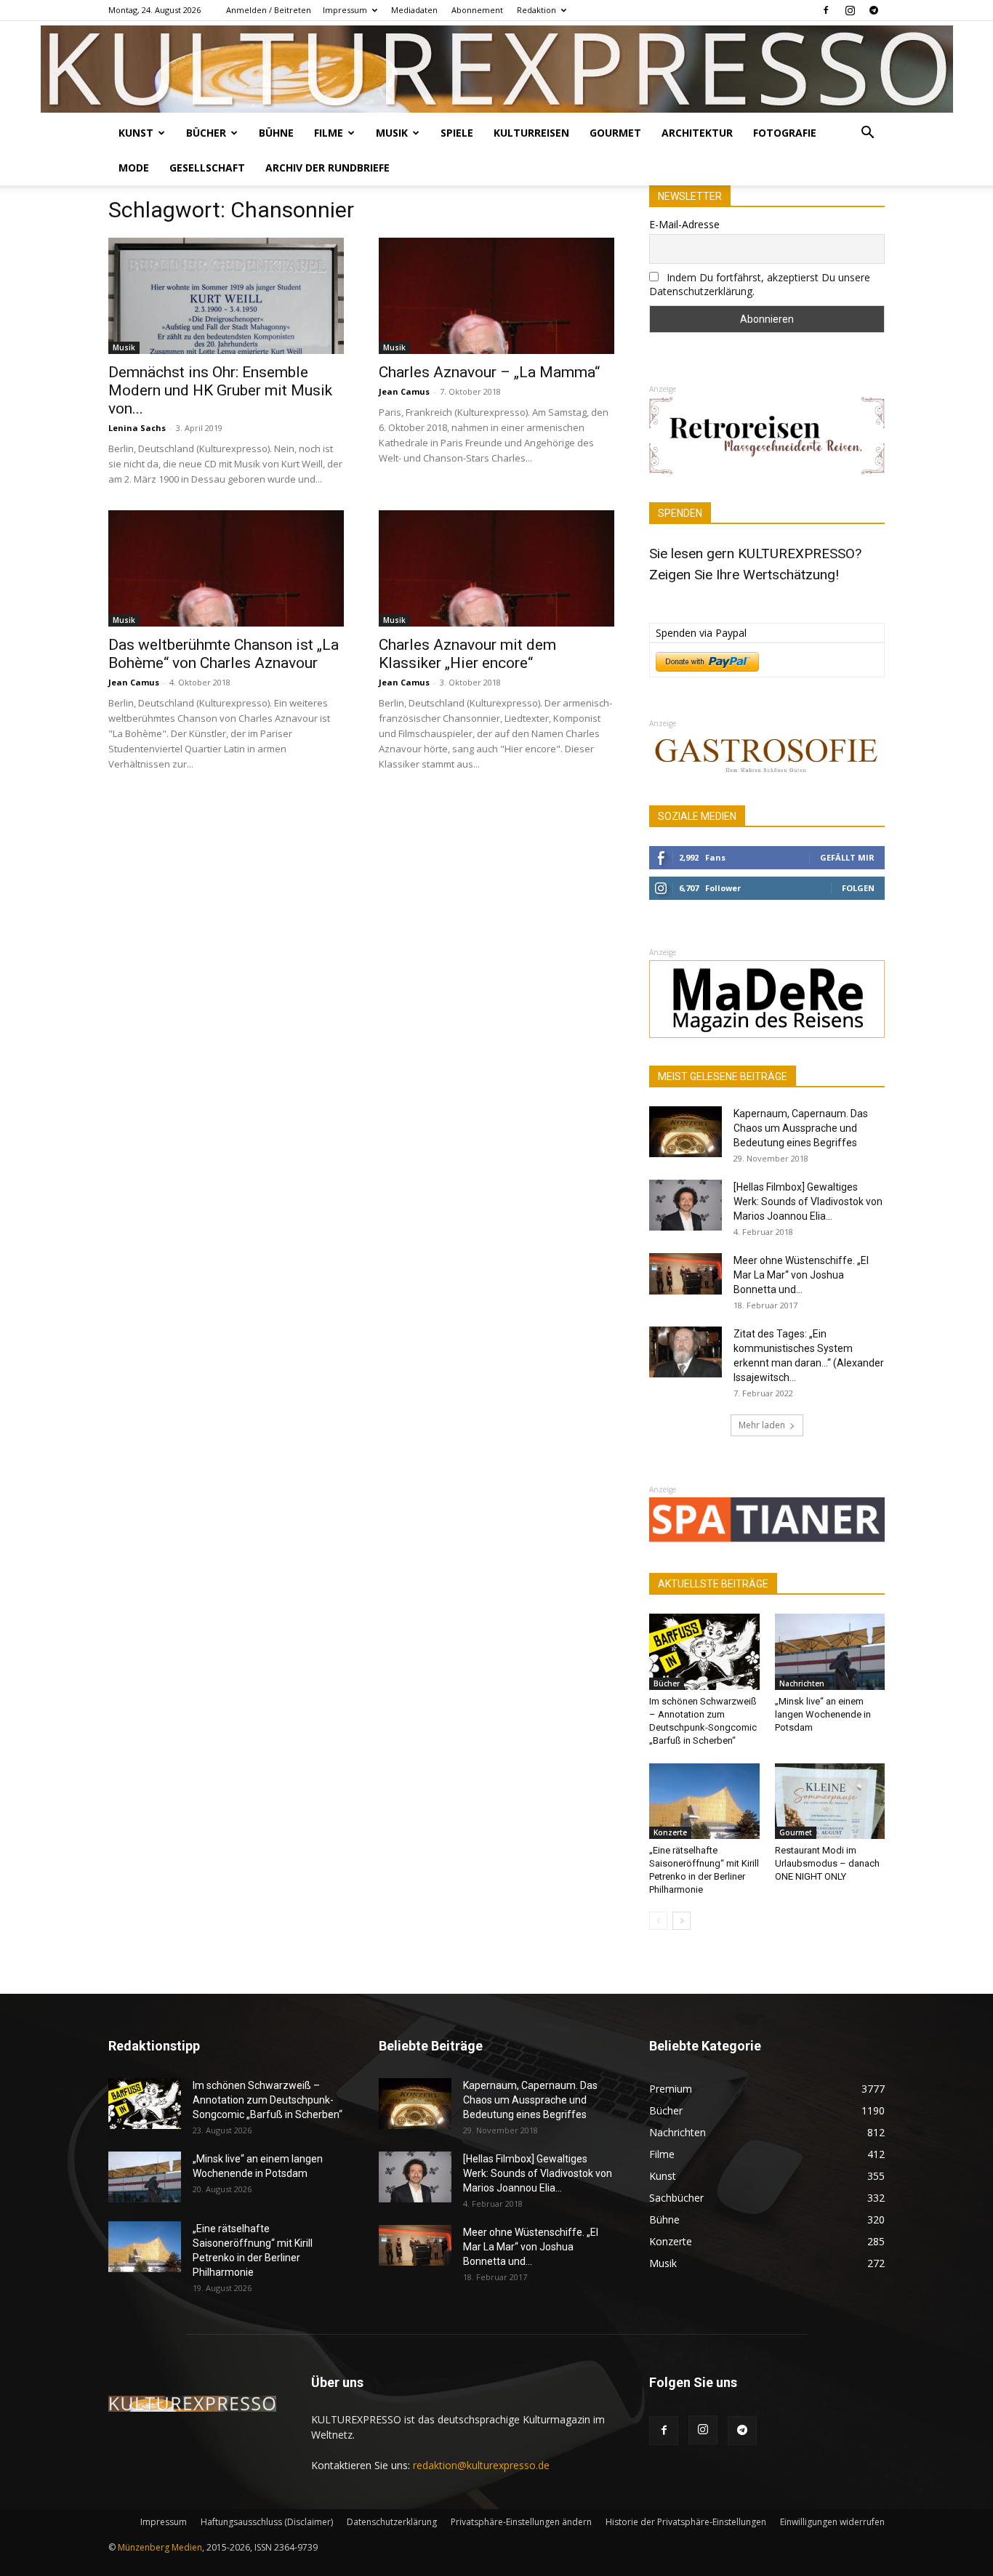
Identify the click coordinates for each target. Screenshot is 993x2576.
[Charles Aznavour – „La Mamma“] (496, 296)
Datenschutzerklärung (392, 2522)
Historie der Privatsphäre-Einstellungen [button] (686, 2522)
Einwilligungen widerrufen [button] (832, 2522)
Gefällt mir (847, 857)
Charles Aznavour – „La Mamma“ (489, 372)
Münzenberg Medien (160, 2547)
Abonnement (477, 10)
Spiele (457, 133)
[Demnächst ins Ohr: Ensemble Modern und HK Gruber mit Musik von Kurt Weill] (226, 296)
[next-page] (682, 1921)
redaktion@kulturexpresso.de (481, 2465)
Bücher (206, 133)
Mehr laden (762, 1425)
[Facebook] (826, 10)
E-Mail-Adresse (684, 224)
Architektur (697, 133)
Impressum (345, 10)
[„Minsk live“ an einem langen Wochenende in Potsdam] (830, 1651)
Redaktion (536, 10)
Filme (329, 133)
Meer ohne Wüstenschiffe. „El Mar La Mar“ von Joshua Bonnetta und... (801, 1275)
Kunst (136, 133)
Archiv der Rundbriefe (327, 168)
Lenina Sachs (137, 428)
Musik (392, 133)
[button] (867, 134)
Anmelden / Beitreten (269, 10)
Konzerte (670, 1832)
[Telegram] (874, 10)
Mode (134, 168)
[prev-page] (658, 1921)
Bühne (276, 133)
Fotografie (785, 133)
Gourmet (615, 133)
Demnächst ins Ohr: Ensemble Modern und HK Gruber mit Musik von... (220, 390)
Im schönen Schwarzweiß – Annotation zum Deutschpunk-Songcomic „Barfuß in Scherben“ (268, 2100)
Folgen (858, 888)
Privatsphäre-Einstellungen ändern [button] (521, 2522)
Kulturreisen (531, 133)
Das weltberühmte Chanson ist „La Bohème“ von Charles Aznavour (224, 654)
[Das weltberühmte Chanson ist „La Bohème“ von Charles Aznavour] (226, 568)
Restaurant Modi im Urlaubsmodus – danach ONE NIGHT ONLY (827, 1863)
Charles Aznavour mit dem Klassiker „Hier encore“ (467, 654)
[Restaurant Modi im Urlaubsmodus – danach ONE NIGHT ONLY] (830, 1801)
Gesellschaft (207, 168)
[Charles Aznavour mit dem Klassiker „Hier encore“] (496, 568)
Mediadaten (414, 10)
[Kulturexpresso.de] (497, 69)
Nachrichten (802, 1683)
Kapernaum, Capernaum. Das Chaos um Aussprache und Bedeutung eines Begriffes (801, 1128)
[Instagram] (850, 10)
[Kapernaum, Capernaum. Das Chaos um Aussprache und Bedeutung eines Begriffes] (686, 1132)
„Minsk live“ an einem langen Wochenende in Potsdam (823, 1714)
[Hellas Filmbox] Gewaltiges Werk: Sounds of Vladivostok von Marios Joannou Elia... (808, 1202)
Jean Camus (404, 391)
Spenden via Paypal (701, 633)
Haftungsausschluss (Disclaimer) (267, 2522)
